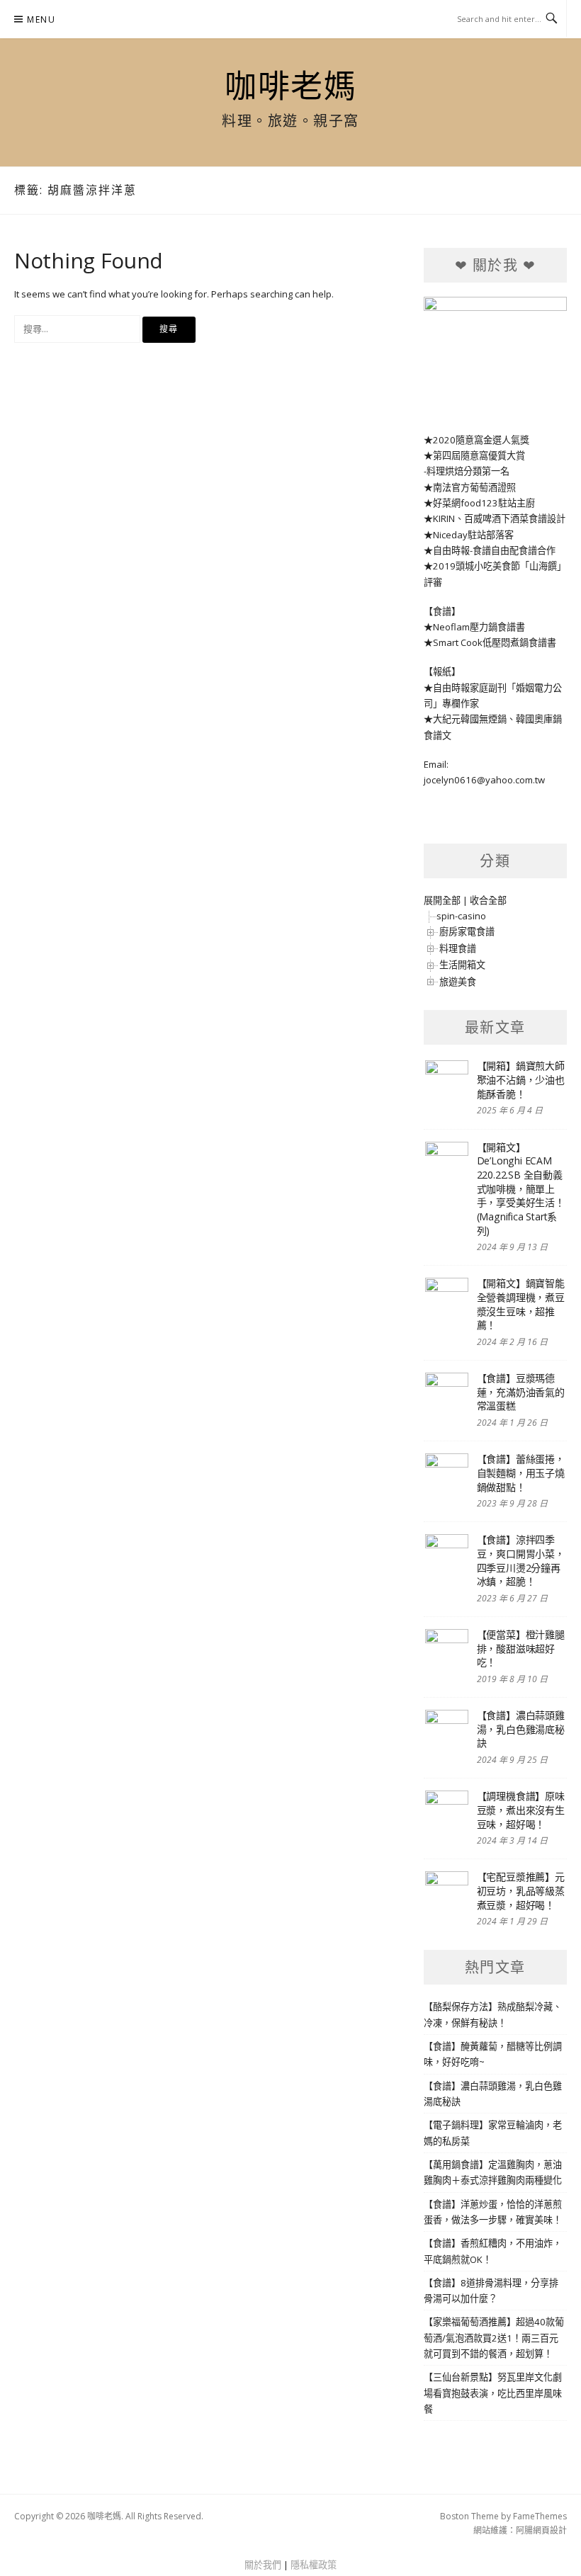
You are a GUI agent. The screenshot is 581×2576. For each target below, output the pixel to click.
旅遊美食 (458, 982)
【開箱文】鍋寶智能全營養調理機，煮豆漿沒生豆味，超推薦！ (521, 1304)
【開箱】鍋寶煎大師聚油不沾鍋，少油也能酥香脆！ (521, 1079)
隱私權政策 (314, 2565)
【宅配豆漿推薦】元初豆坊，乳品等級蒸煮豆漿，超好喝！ (521, 1890)
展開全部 (442, 900)
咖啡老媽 (290, 86)
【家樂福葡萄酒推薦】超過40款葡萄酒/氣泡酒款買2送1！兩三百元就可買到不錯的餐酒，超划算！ (494, 2338)
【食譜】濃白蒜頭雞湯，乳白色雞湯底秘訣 (521, 1729)
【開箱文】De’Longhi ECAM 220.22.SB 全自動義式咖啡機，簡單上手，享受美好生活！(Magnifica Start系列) (521, 1189)
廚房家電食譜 (467, 931)
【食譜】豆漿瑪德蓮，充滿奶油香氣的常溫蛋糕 (521, 1392)
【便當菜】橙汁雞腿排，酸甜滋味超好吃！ (521, 1648)
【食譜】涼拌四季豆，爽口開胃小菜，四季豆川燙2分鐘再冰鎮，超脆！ (521, 1560)
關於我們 (263, 2565)
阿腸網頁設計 (541, 2530)
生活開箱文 (462, 965)
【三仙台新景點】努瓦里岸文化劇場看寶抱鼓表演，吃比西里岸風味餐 (493, 2393)
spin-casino (461, 916)
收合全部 (488, 900)
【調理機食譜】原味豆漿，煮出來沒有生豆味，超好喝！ (521, 1810)
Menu (41, 19)
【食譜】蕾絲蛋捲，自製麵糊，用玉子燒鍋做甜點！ (521, 1473)
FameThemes (540, 2516)
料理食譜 (458, 948)
